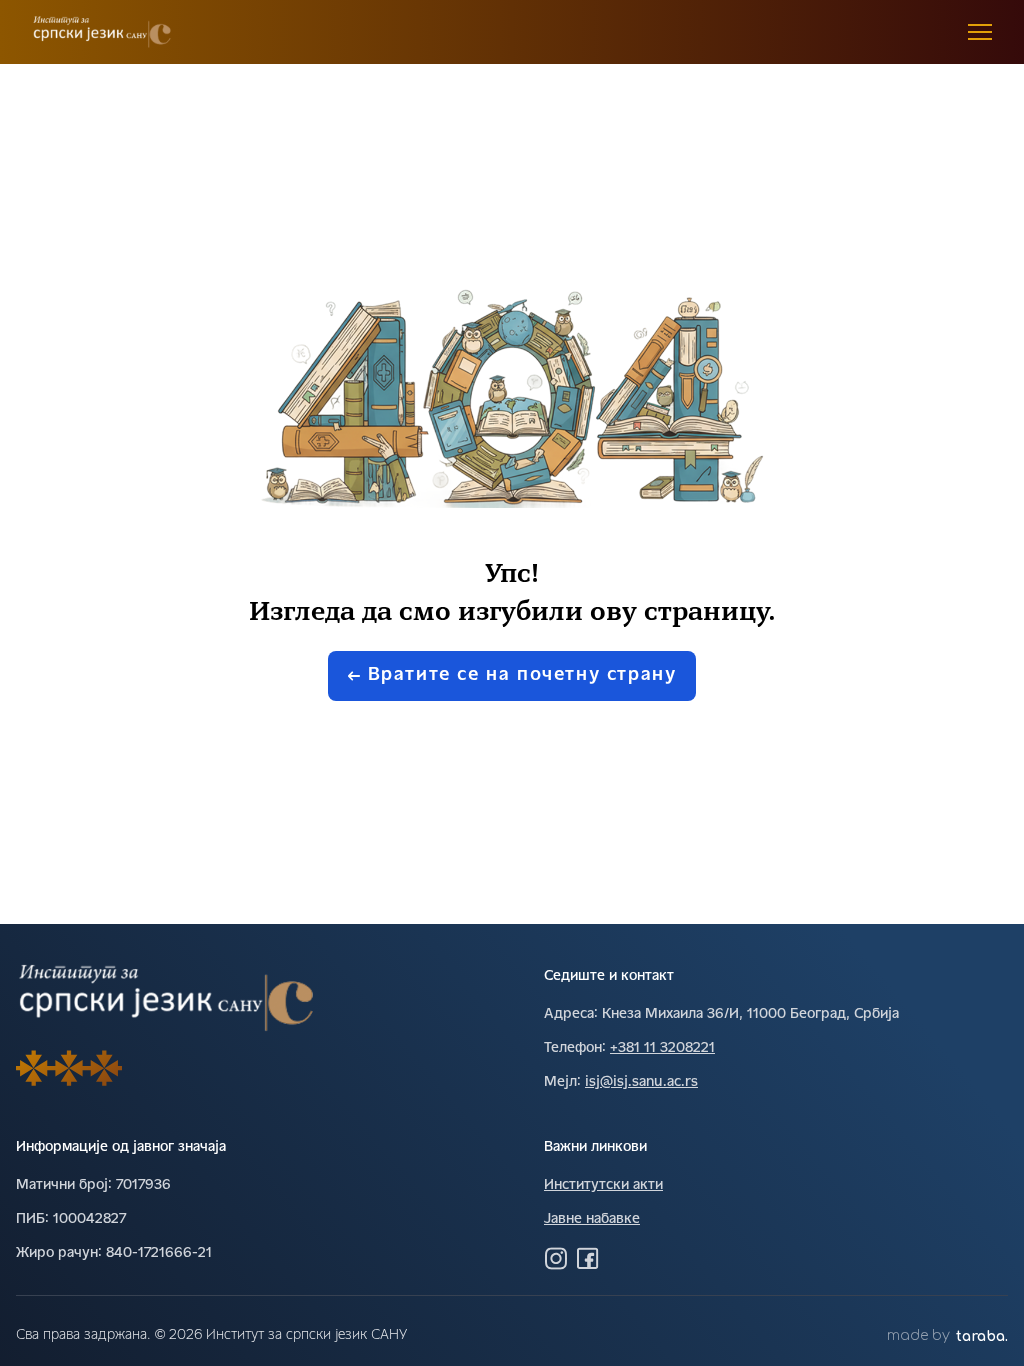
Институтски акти (603, 1185)
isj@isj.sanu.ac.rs (641, 1082)
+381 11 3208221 (662, 1048)
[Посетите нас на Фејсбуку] (588, 1258)
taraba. (982, 1336)
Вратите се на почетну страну (522, 675)
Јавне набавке (592, 1219)
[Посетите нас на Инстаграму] (556, 1258)
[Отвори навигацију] (980, 32)
